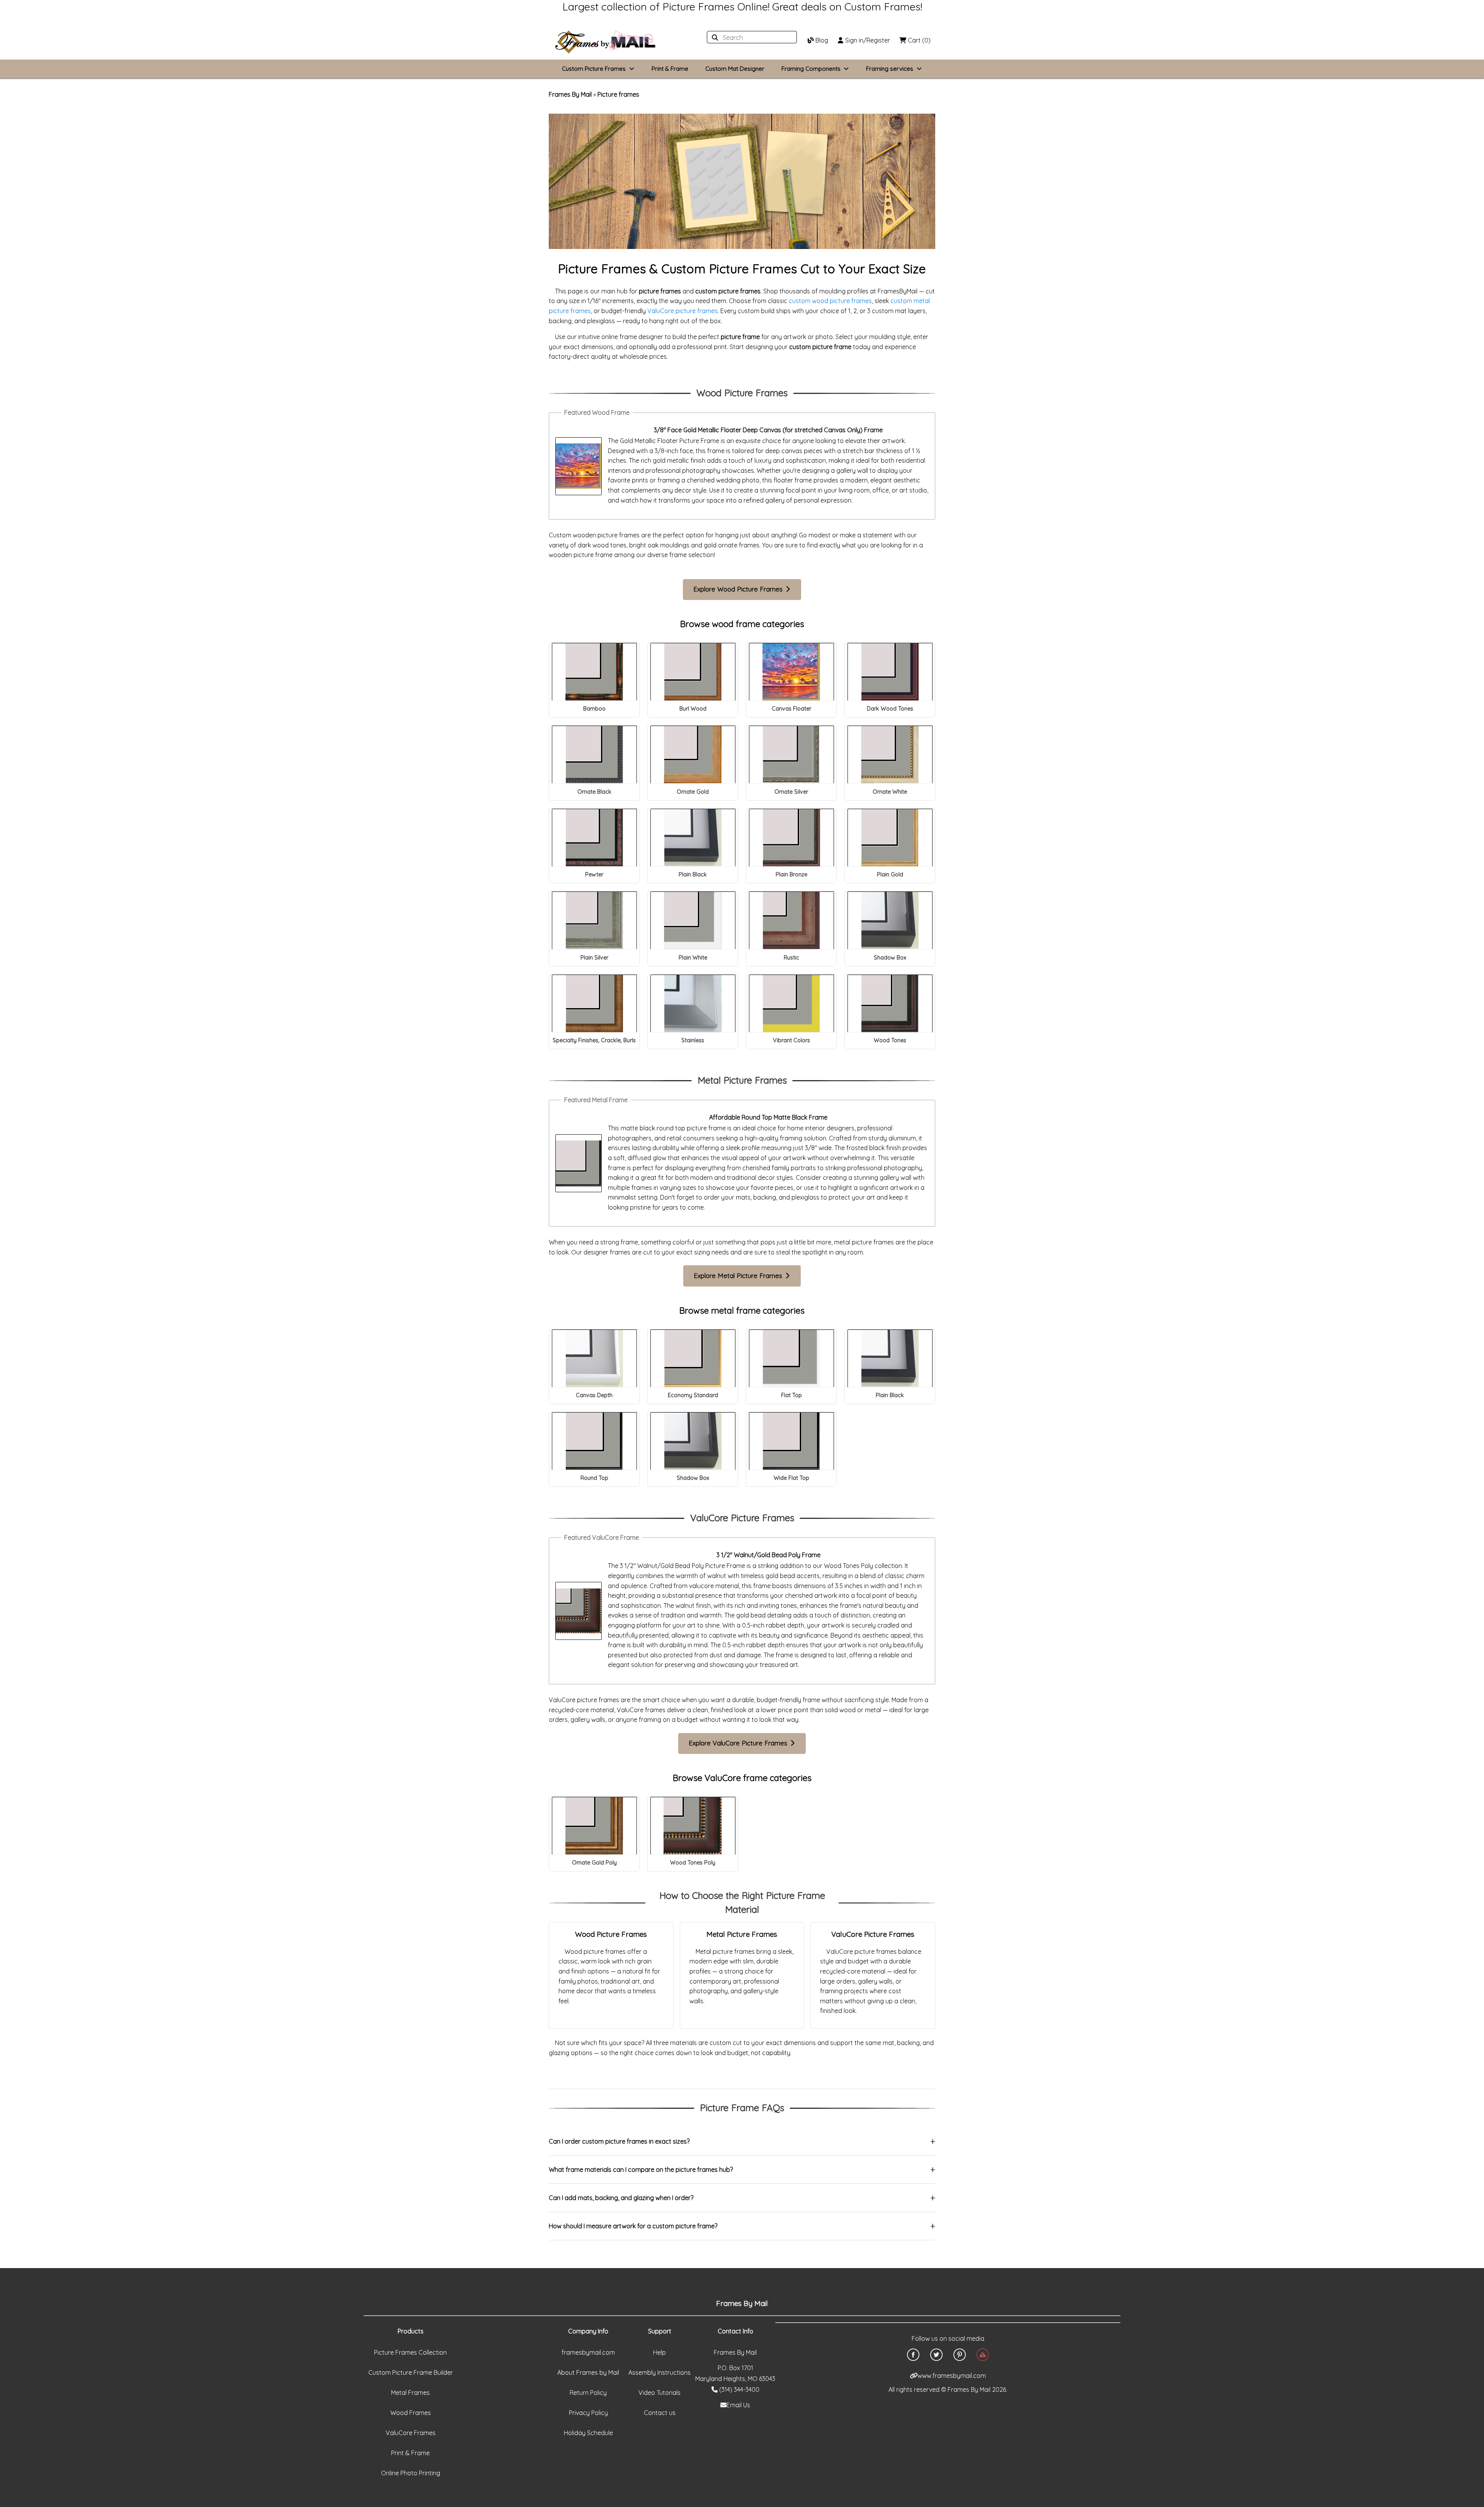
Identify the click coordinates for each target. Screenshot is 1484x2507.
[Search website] (750, 37)
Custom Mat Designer (735, 69)
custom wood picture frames (830, 301)
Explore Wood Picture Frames (739, 589)
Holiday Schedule (588, 2433)
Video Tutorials (659, 2393)
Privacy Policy (588, 2413)
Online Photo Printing (411, 2473)
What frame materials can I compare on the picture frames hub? (641, 2170)
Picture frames (618, 94)
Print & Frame (670, 69)
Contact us (660, 2413)
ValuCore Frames (411, 2433)
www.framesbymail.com (952, 2376)
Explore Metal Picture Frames (739, 1276)
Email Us (738, 2405)
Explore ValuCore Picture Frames (739, 1743)
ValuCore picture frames (682, 311)
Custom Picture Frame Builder (411, 2372)
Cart (918, 40)
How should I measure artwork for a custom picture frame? (633, 2226)
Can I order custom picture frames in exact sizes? (619, 2141)
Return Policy (588, 2393)
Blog (821, 40)
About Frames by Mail (588, 2372)
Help (659, 2352)
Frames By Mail (570, 94)
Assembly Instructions (659, 2372)
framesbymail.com (588, 2352)
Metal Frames (410, 2393)
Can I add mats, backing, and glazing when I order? (621, 2198)
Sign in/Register (867, 40)
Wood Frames (411, 2413)
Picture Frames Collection (410, 2352)
